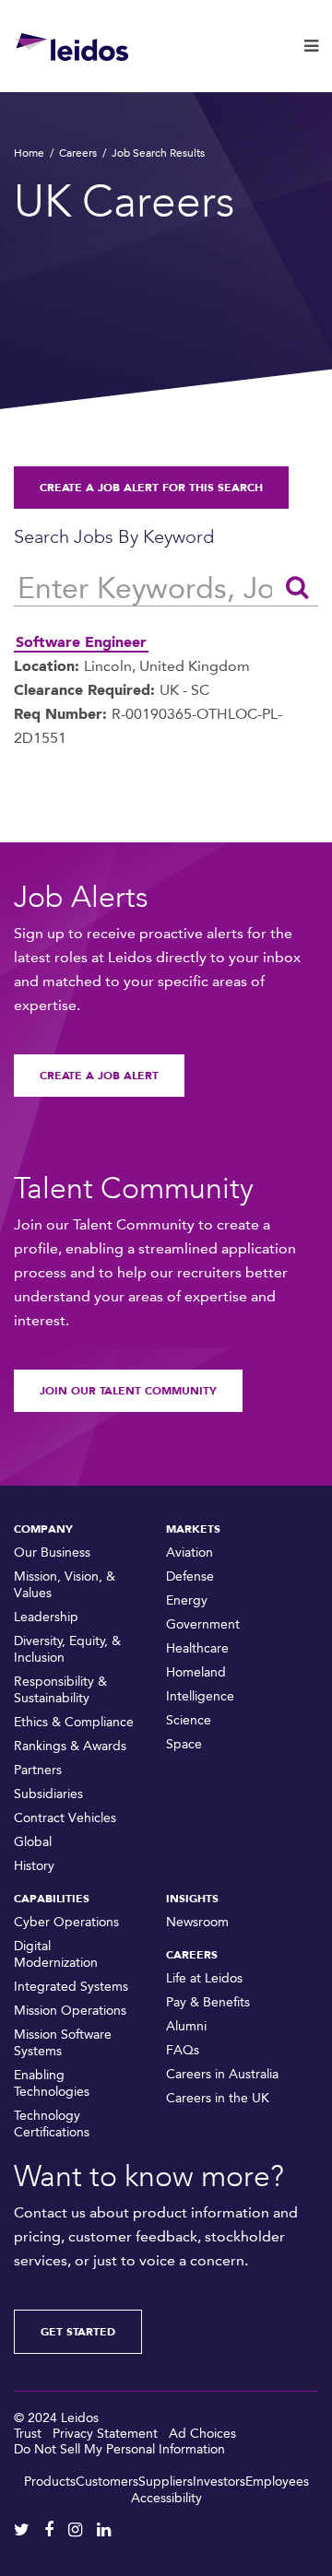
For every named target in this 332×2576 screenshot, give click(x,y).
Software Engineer (81, 642)
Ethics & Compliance (74, 1722)
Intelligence (200, 1696)
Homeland (196, 1672)
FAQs (183, 2050)
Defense (190, 1576)
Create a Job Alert (99, 1076)
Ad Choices (202, 2434)
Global (33, 1842)
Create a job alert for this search (151, 488)
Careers (78, 153)
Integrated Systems (71, 1987)
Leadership (46, 1617)
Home (29, 153)
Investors (219, 2482)
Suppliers (166, 2482)
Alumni (186, 2026)
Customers (107, 2482)
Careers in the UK (218, 2098)
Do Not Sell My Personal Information (119, 2449)
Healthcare (197, 1648)
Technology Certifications (52, 2124)
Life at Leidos (204, 1978)
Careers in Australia (222, 2074)
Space (184, 1744)
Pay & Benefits (208, 2002)
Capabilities (52, 1899)
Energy (187, 1600)
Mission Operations (70, 2011)
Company (43, 1529)
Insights (192, 1899)
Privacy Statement (105, 2434)
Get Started (78, 2332)
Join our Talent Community (128, 1391)
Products (50, 2482)
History (34, 1866)
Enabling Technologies (52, 2083)
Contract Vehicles (65, 1818)
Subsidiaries (48, 1794)
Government (203, 1624)
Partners (38, 1770)
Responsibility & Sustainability (60, 1690)
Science (189, 1720)
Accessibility (166, 2498)
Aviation (190, 1553)
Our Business (52, 1553)
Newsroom (197, 1922)
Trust (28, 2434)
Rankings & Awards (70, 1746)
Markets (193, 1529)
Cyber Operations (66, 1922)
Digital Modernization (56, 1954)
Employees (277, 2482)
